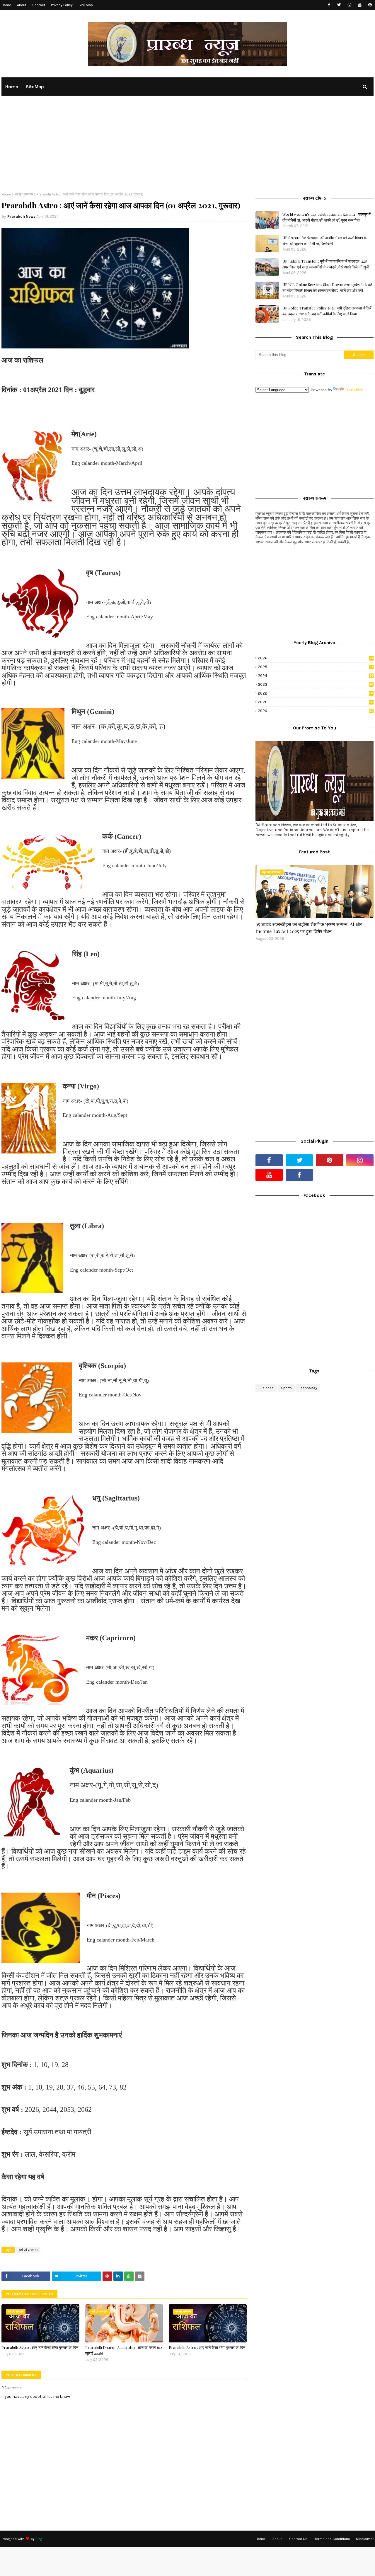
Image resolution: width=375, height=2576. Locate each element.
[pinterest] (370, 5)
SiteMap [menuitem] (35, 87)
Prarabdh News (21, 216)
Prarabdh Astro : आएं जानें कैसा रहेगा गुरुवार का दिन (40, 2347)
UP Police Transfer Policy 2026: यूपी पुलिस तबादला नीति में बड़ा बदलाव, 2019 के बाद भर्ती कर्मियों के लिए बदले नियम (327, 311)
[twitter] (339, 5)
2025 (315, 667)
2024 (316, 676)
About (22, 5)
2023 (316, 684)
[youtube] (360, 5)
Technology (308, 1388)
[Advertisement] (187, 148)
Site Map (86, 5)
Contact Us (298, 2539)
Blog (39, 2539)
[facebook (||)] (299, 1175)
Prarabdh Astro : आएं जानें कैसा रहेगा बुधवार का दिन (207, 2347)
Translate (354, 390)
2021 (316, 702)
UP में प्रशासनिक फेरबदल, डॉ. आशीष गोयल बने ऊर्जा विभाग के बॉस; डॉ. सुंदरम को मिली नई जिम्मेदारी (325, 240)
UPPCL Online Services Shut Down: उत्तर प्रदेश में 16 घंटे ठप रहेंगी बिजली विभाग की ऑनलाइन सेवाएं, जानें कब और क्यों (327, 287)
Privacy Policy (62, 5)
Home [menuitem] (12, 87)
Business (266, 1388)
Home (6, 5)
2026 (315, 658)
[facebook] (329, 5)
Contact (39, 5)
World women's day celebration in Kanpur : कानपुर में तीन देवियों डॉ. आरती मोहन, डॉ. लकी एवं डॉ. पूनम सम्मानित (327, 217)
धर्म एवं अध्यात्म (24, 194)
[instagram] (349, 5)
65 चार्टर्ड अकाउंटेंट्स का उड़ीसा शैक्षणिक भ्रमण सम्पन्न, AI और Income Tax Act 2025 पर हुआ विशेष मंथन (309, 928)
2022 (315, 693)
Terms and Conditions (332, 2539)
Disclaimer (365, 2539)
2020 (316, 711)
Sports (286, 1388)
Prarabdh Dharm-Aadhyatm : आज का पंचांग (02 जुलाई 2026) (124, 2350)
